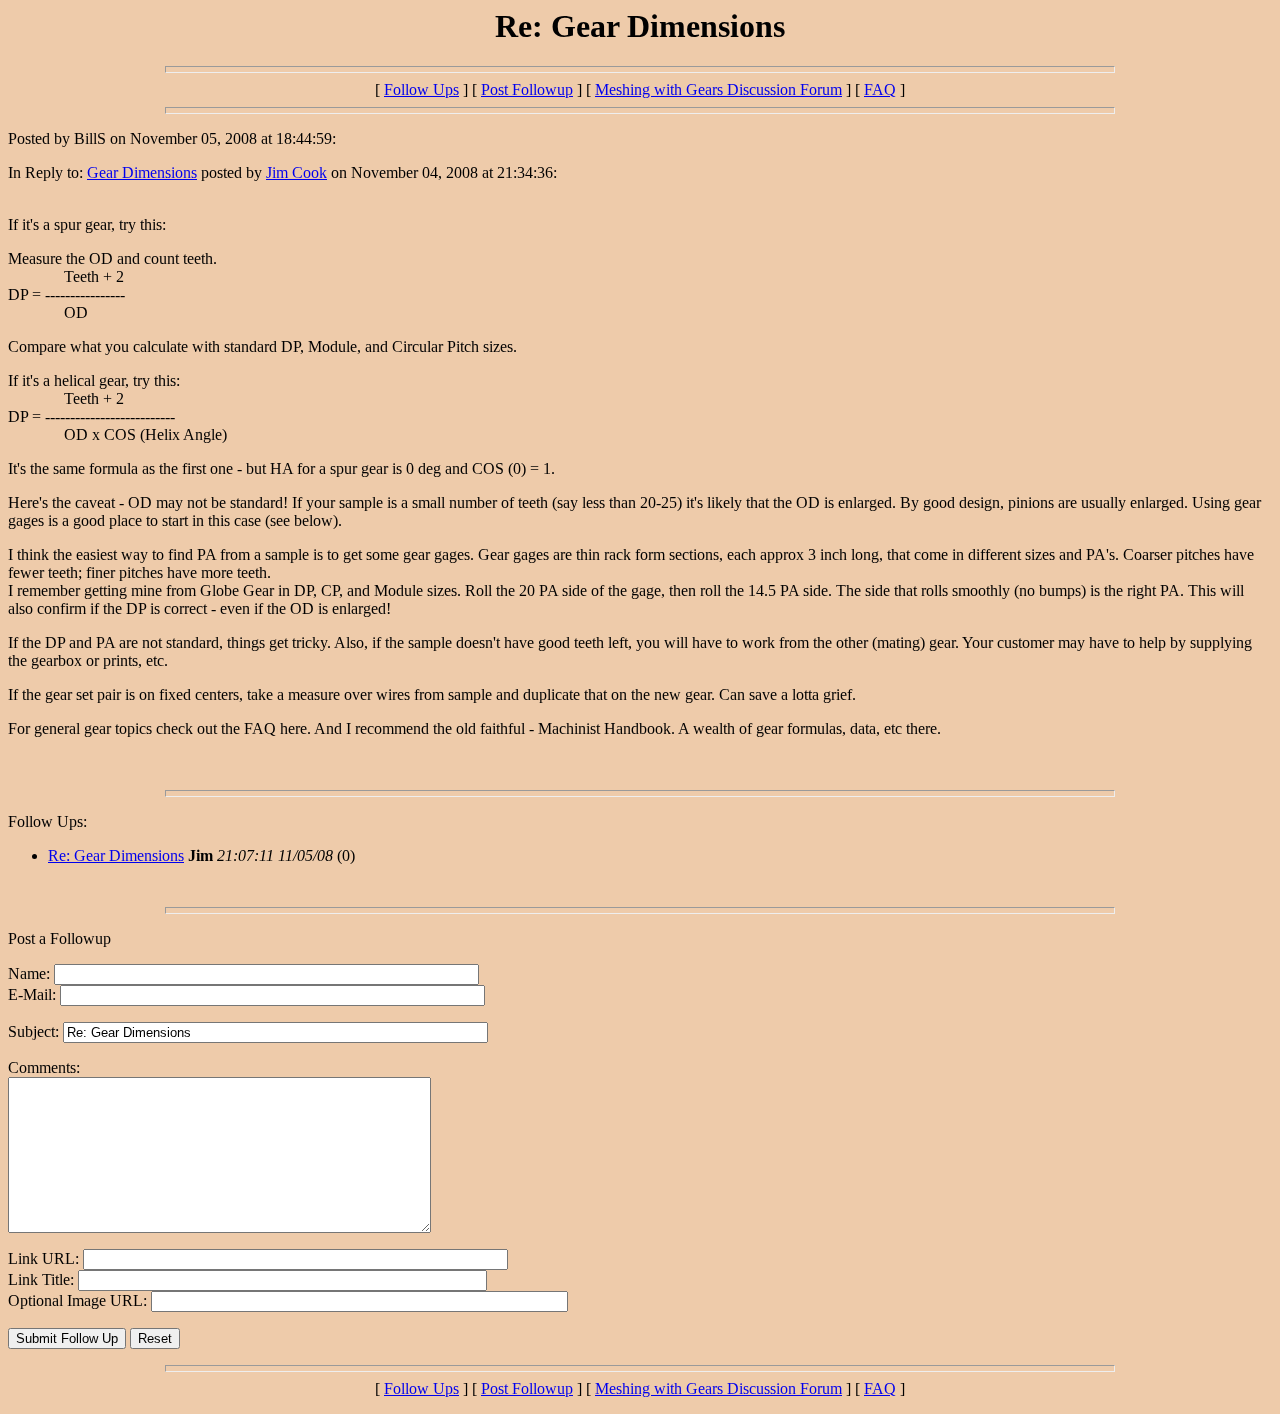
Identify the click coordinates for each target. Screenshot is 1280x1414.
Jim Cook (296, 172)
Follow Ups (421, 89)
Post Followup (527, 89)
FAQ (880, 89)
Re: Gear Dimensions (116, 855)
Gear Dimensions (142, 172)
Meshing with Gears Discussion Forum (718, 89)
